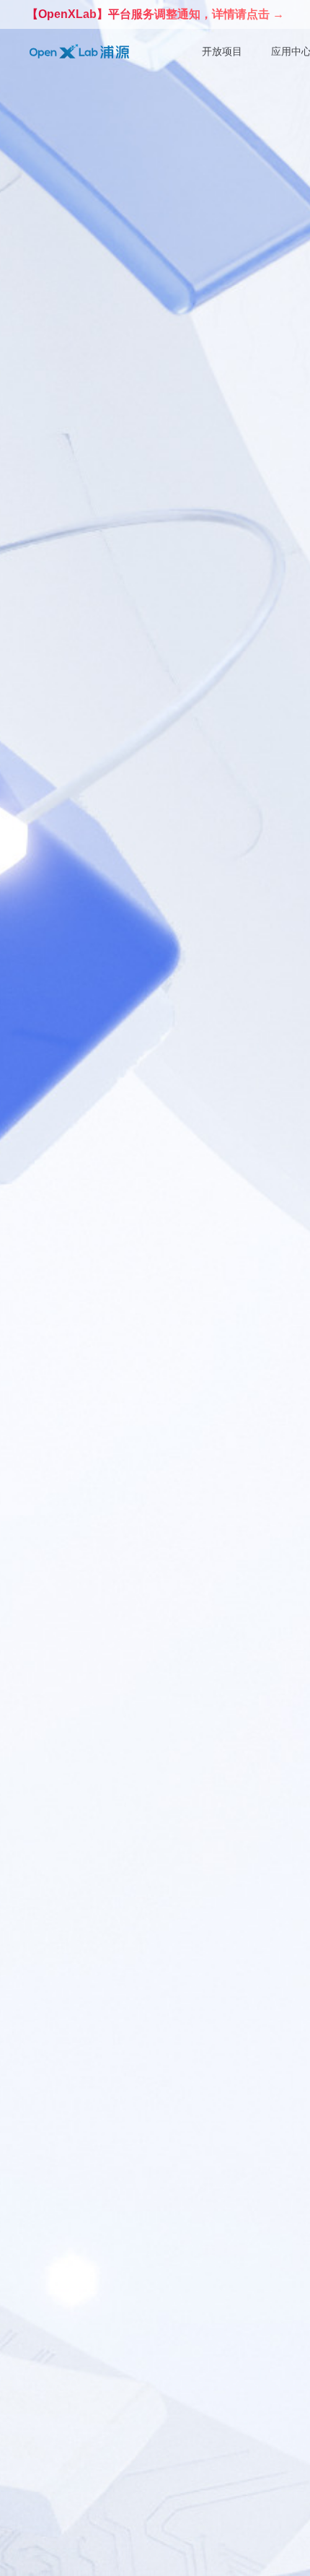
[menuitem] (222, 52)
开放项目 (222, 51)
